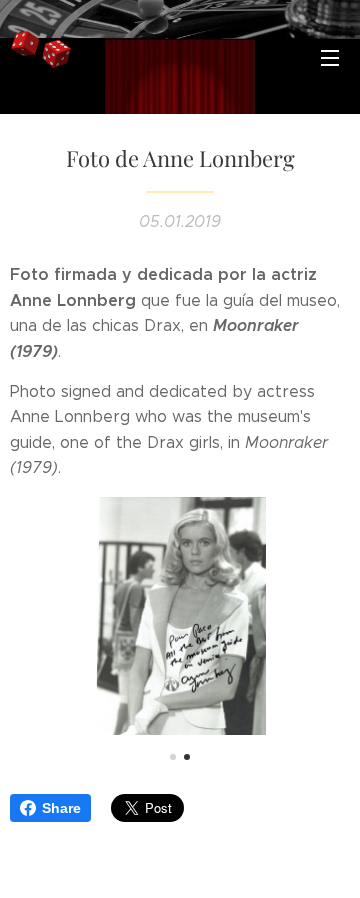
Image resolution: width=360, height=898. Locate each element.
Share (61, 808)
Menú (330, 57)
